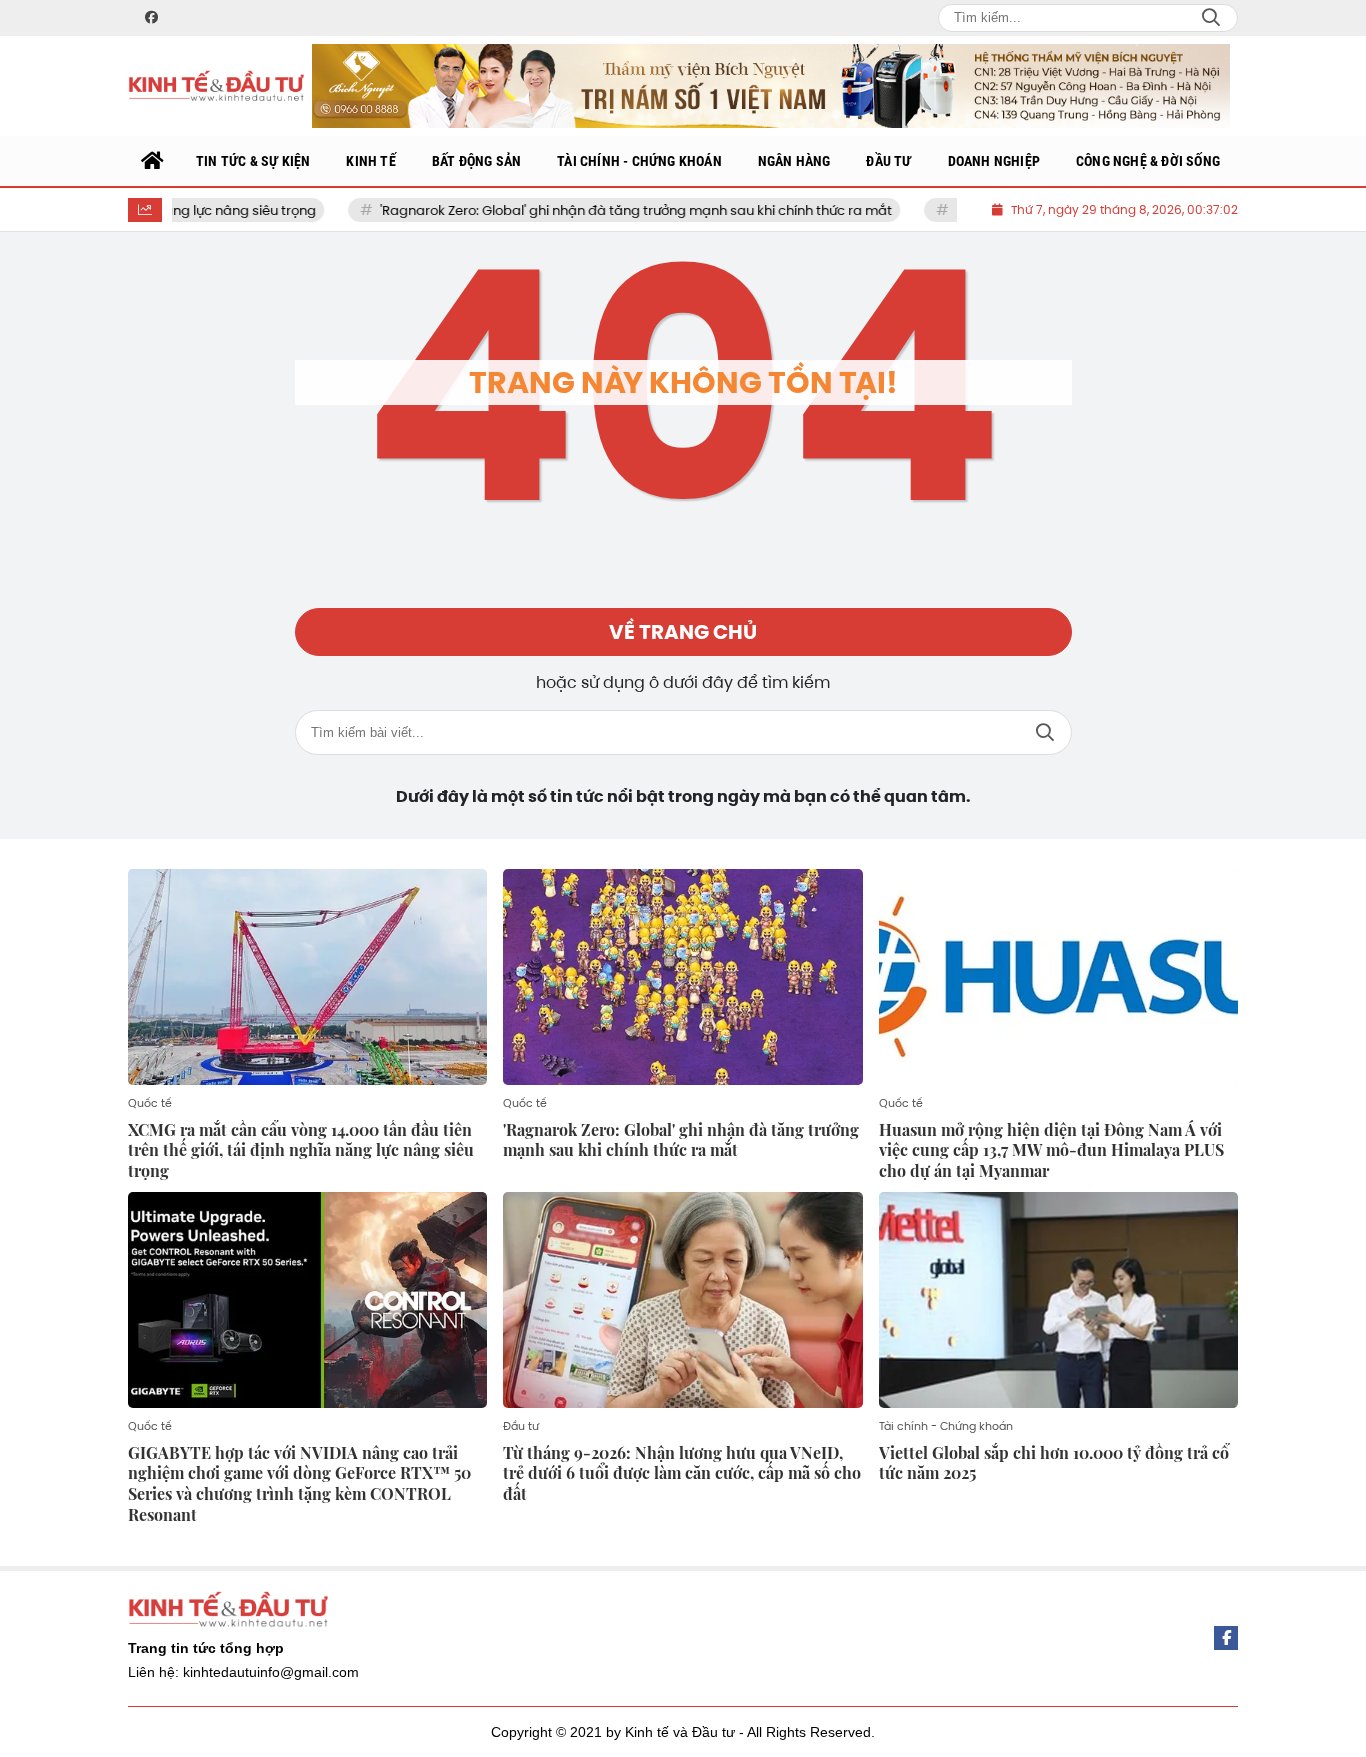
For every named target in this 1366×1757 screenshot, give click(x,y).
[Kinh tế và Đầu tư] (216, 86)
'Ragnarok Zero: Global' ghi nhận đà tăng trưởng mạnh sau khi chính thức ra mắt (577, 210)
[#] (771, 86)
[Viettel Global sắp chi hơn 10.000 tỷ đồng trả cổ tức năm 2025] (1058, 1300)
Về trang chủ (683, 632)
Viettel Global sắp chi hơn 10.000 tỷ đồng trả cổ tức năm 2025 (1054, 1463)
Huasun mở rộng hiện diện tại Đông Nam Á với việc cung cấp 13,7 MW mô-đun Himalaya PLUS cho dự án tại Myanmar (1051, 1150)
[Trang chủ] (153, 161)
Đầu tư (521, 1426)
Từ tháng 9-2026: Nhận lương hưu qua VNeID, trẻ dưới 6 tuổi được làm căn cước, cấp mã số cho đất (682, 1473)
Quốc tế (150, 1103)
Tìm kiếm (1045, 732)
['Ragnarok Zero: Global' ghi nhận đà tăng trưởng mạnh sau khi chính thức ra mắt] (682, 977)
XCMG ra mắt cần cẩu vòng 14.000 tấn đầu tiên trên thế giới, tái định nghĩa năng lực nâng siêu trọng (301, 1150)
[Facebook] (1226, 1638)
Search (1211, 18)
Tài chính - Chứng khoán (946, 1426)
